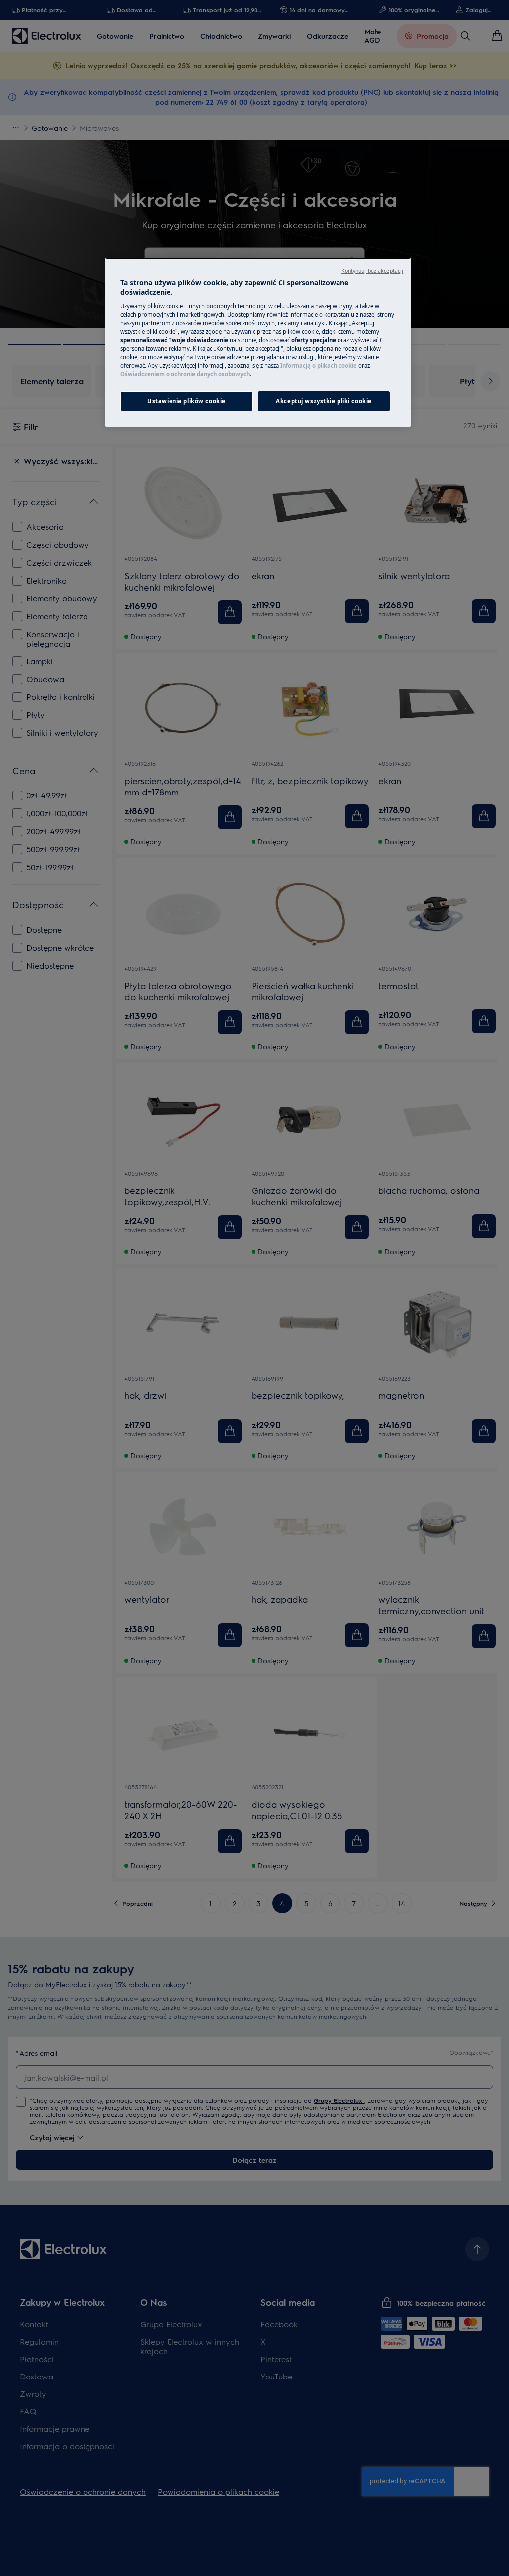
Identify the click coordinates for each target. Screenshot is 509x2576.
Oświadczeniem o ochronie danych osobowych (185, 374)
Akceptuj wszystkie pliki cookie (324, 401)
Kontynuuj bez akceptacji (373, 271)
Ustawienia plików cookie (186, 401)
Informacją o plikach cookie (319, 365)
